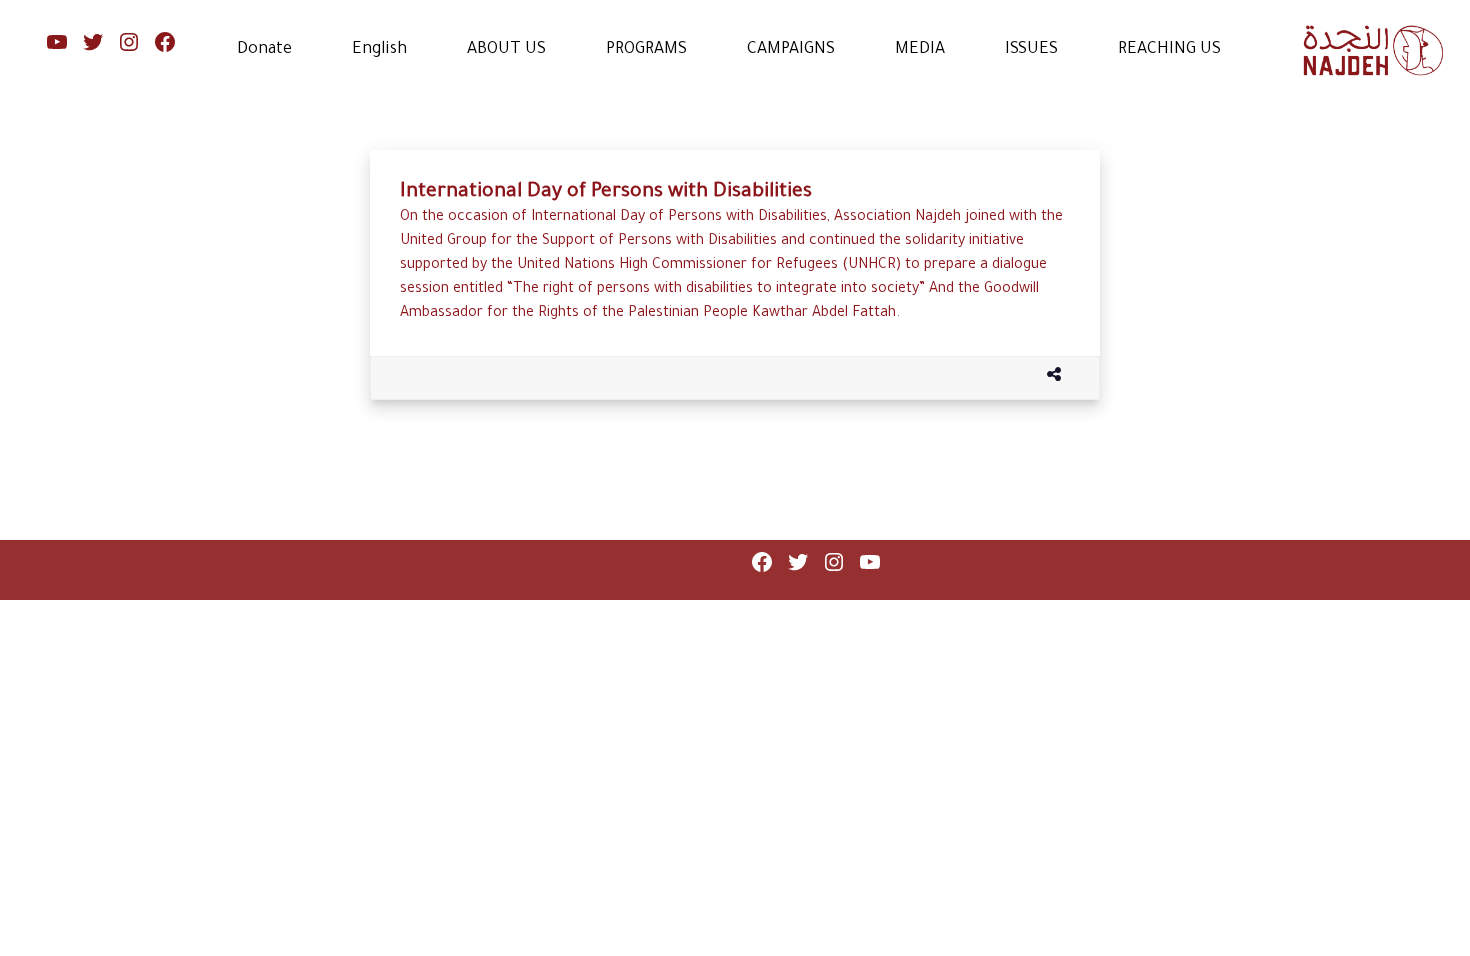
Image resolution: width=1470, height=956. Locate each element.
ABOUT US (506, 50)
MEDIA (920, 50)
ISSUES (1031, 50)
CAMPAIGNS (791, 50)
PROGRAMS (646, 50)
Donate (264, 50)
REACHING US (1169, 50)
